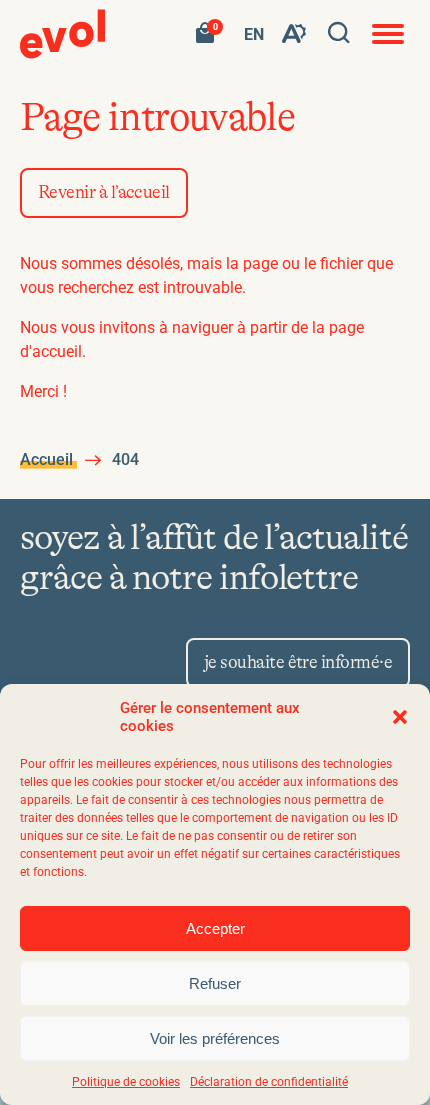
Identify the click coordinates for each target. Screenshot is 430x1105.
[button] (400, 717)
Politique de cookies (126, 1082)
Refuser (215, 983)
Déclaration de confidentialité (269, 1082)
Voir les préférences (215, 1038)
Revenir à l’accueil (104, 193)
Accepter (215, 928)
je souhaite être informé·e (298, 663)
